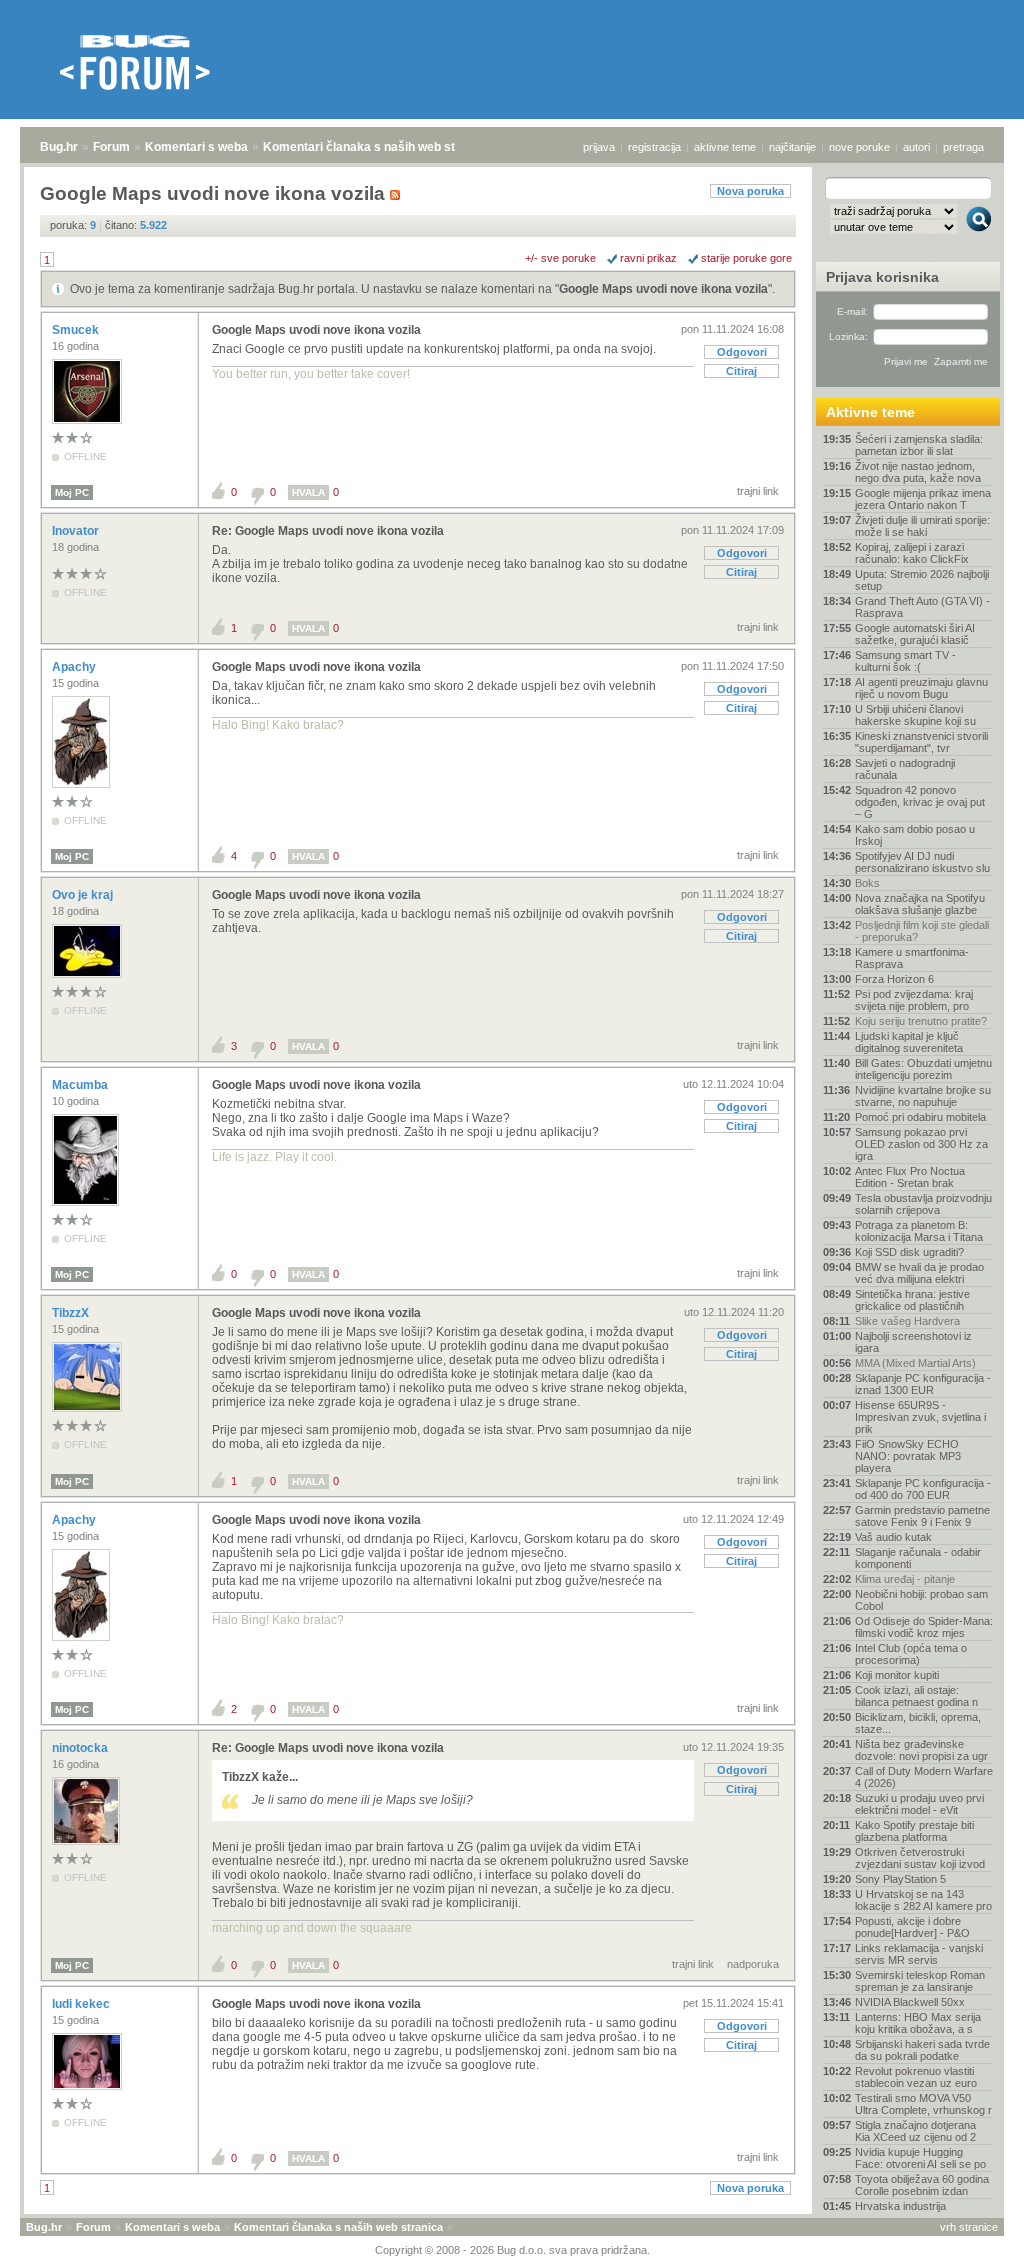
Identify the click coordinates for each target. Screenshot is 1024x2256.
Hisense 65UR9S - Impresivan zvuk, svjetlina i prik (920, 1417)
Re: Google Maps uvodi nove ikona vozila (328, 531)
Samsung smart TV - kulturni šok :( (905, 661)
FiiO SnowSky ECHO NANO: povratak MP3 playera (908, 1456)
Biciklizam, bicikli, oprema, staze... (918, 1723)
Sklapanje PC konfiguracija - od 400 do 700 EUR (923, 1489)
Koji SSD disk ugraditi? (909, 1252)
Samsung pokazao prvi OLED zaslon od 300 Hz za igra (921, 1144)
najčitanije (792, 147)
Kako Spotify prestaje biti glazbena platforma (914, 1831)
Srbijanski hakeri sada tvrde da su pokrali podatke (922, 2050)
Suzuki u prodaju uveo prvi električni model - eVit (919, 1804)
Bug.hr (59, 147)
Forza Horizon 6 (894, 979)
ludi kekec (82, 2004)
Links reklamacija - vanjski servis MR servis (919, 1954)
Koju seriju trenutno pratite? (921, 1021)
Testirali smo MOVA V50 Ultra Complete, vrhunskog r (923, 2104)
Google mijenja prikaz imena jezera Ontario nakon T (923, 499)
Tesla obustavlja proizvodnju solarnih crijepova (923, 1204)
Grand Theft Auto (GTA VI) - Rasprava (922, 607)
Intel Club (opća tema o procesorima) (911, 1654)
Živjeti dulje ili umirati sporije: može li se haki (922, 526)
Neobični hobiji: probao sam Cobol (921, 1600)
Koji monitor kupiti (897, 1675)
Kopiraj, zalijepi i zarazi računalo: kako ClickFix (912, 553)
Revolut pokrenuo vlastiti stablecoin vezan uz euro (916, 2077)
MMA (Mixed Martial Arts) (915, 1363)
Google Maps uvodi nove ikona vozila (663, 289)
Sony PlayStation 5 (900, 1879)
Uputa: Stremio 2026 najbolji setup (922, 580)
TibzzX (72, 1313)
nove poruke (859, 147)
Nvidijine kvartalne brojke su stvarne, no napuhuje (923, 1096)
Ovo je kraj (84, 895)
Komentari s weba (196, 147)
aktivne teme (725, 147)
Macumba (81, 1085)
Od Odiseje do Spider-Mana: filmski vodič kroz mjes (924, 1627)
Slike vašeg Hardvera (907, 1321)
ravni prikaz (648, 258)
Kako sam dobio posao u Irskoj (915, 835)
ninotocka (81, 1748)
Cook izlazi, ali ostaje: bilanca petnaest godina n (916, 1696)
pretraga (963, 147)
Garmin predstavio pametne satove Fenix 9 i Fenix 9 (922, 1516)
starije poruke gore (746, 258)
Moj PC (72, 492)
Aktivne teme (870, 412)
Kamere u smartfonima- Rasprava (912, 958)
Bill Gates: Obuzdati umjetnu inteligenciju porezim (923, 1069)
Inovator (77, 531)
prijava (599, 147)
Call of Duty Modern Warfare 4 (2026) (924, 1777)
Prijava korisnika (882, 277)
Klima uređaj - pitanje (905, 1579)
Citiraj (741, 371)
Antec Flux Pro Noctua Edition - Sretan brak (910, 1177)
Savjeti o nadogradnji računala (905, 769)
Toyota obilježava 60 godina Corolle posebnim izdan (922, 2185)
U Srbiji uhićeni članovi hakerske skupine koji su (915, 715)
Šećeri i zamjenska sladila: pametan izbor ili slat (919, 445)
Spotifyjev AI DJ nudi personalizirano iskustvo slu (922, 862)
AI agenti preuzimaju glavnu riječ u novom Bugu (921, 688)
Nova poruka (750, 191)
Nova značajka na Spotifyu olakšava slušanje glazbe (920, 904)
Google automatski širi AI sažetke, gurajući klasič (915, 634)
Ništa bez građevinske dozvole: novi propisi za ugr (921, 1750)
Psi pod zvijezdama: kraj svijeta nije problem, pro (914, 1000)
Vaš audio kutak (893, 1537)
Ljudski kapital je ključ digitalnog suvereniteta (909, 1042)
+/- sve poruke (560, 258)
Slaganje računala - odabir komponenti (918, 1558)
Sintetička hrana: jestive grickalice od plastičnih (912, 1300)
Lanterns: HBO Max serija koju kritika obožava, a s (918, 2023)
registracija (654, 147)
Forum (111, 147)
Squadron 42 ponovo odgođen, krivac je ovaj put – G (920, 802)
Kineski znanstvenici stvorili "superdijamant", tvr (921, 742)
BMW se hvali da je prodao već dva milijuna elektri (919, 1273)
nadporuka (753, 1964)
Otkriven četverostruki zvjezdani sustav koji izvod (920, 1858)
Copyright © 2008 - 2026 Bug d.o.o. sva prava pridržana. (512, 2250)
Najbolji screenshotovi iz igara (913, 1342)
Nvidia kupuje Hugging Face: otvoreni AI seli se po (920, 2158)
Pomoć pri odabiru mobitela (920, 1117)
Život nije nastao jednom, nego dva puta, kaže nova (918, 472)
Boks (867, 883)
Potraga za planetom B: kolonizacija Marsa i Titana (919, 1231)
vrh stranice (969, 2227)
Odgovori (742, 352)
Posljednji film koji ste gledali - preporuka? (922, 931)
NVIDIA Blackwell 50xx (910, 2002)
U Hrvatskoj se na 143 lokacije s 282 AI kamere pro (923, 1900)
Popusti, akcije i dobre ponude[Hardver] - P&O (912, 1927)
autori (916, 147)
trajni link (758, 491)
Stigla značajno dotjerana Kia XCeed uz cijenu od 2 (915, 2131)
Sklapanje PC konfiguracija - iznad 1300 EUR (923, 1384)
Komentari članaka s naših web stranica (377, 147)
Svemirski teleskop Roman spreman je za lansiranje (920, 1981)
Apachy (75, 667)
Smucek (77, 330)
